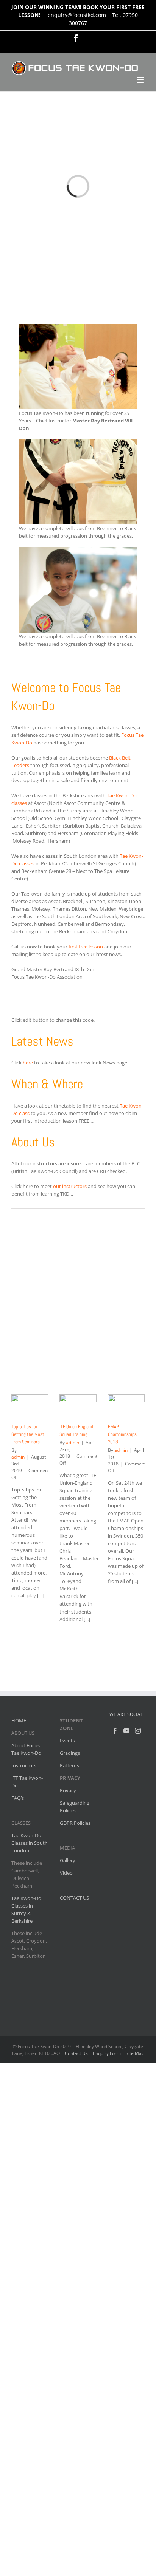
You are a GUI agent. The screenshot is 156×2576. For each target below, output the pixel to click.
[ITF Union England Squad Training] (78, 1406)
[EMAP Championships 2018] (126, 1406)
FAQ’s (18, 1798)
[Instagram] (138, 1731)
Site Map (135, 2053)
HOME (19, 1720)
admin (18, 1457)
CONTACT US (74, 1898)
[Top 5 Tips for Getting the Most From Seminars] (30, 1406)
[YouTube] (126, 1731)
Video (66, 1873)
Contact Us (76, 2053)
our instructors (70, 1186)
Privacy (68, 1790)
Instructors (24, 1765)
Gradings (70, 1753)
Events (67, 1741)
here (28, 1063)
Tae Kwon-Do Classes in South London (30, 1843)
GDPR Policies (75, 1823)
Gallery (68, 1860)
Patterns (69, 1765)
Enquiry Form (107, 2053)
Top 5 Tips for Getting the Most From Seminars (28, 1434)
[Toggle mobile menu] (141, 80)
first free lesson (86, 947)
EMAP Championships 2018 (122, 1434)
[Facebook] (115, 1731)
